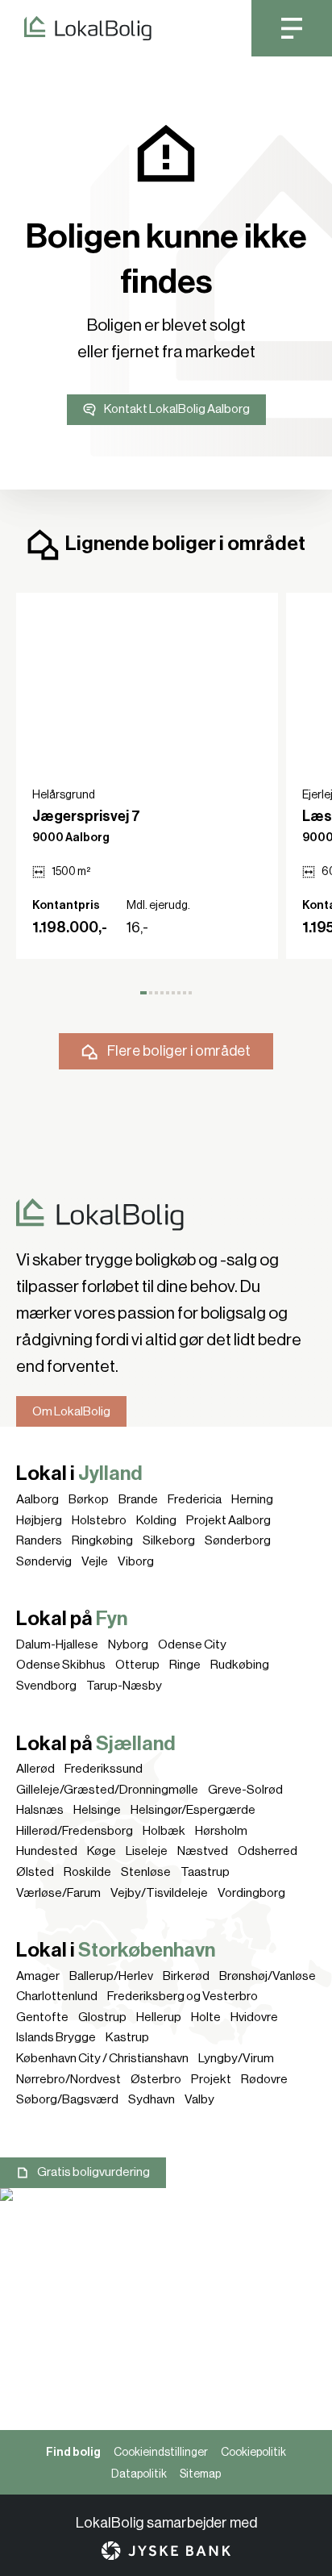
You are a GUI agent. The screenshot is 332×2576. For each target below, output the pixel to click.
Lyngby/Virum (236, 2058)
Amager (38, 1976)
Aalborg (37, 1499)
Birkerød (186, 1976)
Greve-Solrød (245, 1790)
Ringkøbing (102, 1540)
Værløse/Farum (58, 1893)
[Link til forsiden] (76, 28)
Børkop (89, 1499)
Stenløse (146, 1872)
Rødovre (264, 2079)
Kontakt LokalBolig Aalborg (177, 409)
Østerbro (156, 2079)
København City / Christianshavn (102, 2058)
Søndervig (44, 1561)
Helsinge (97, 1810)
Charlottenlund (57, 1996)
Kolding (156, 1520)
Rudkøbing (240, 1665)
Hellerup (159, 2017)
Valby (199, 2099)
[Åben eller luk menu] (292, 28)
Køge (102, 1851)
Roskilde (87, 1872)
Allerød (35, 1769)
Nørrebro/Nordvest (68, 2079)
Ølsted (35, 1872)
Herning (252, 1499)
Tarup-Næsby (124, 1686)
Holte (206, 2017)
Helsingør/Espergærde (193, 1810)
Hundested (47, 1851)
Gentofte (42, 2017)
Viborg (136, 1561)
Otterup (137, 1665)
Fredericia (195, 1499)
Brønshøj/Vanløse (268, 1976)
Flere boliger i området (179, 1051)
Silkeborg (169, 1540)
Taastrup (205, 1872)
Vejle (95, 1561)
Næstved (203, 1851)
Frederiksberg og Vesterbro (183, 1996)
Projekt (211, 2079)
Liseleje (147, 1851)
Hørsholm (221, 1831)
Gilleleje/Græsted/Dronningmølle (107, 1790)
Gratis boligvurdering (93, 2172)
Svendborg (46, 1686)
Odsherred (268, 1851)
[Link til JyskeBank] (166, 2551)
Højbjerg (39, 1520)
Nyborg (128, 1644)
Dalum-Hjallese (57, 1644)
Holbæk (164, 1831)
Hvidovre (254, 2017)
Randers (39, 1540)
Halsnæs (40, 1810)
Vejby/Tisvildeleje (159, 1893)
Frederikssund (104, 1769)
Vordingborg (251, 1893)
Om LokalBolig (71, 1411)
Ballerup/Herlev (111, 1976)
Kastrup (127, 2037)
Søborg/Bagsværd (67, 2099)
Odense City (192, 1644)
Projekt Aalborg (228, 1520)
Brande (138, 1499)
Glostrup (102, 2017)
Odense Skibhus (61, 1665)
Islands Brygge (56, 2037)
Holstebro (99, 1520)
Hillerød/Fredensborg (75, 1831)
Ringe (185, 1665)
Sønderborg (238, 1540)
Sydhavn (151, 2099)
